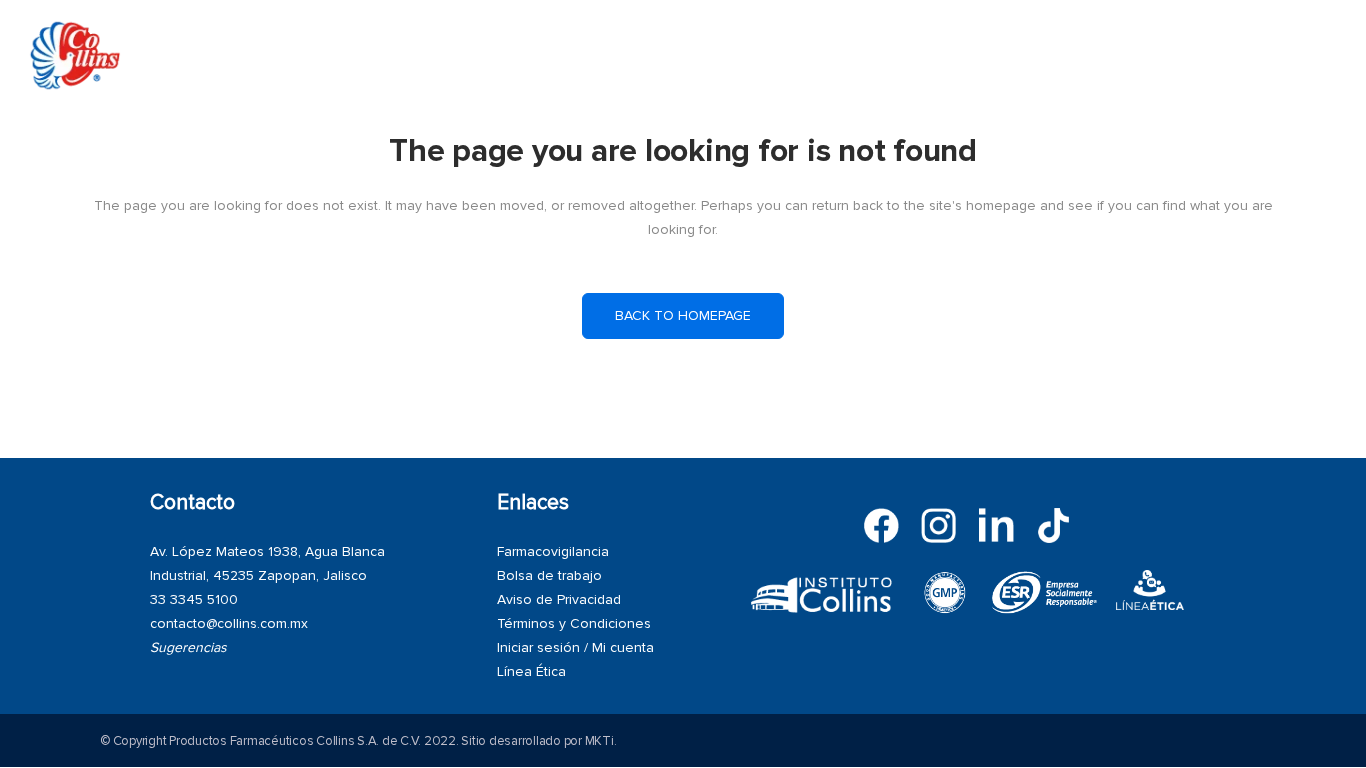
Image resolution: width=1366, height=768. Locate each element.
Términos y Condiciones (574, 623)
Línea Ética (531, 671)
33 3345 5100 (194, 599)
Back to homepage (683, 315)
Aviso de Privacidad (559, 599)
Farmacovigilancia (553, 551)
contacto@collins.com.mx (229, 623)
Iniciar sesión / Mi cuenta (575, 647)
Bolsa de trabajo (549, 575)
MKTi (599, 741)
